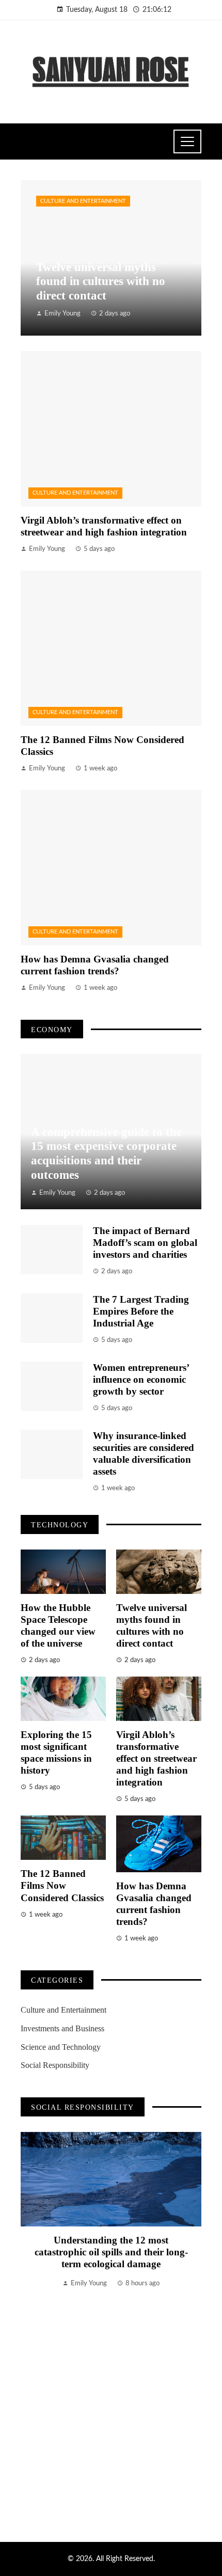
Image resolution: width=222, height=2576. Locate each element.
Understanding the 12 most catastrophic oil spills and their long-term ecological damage (111, 2252)
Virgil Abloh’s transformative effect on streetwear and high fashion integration (156, 1758)
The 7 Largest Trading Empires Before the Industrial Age (141, 1311)
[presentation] (28, 2324)
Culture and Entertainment (83, 201)
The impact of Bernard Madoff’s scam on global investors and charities (145, 1243)
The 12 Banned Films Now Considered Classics (62, 1885)
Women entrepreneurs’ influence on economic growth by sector (141, 1379)
